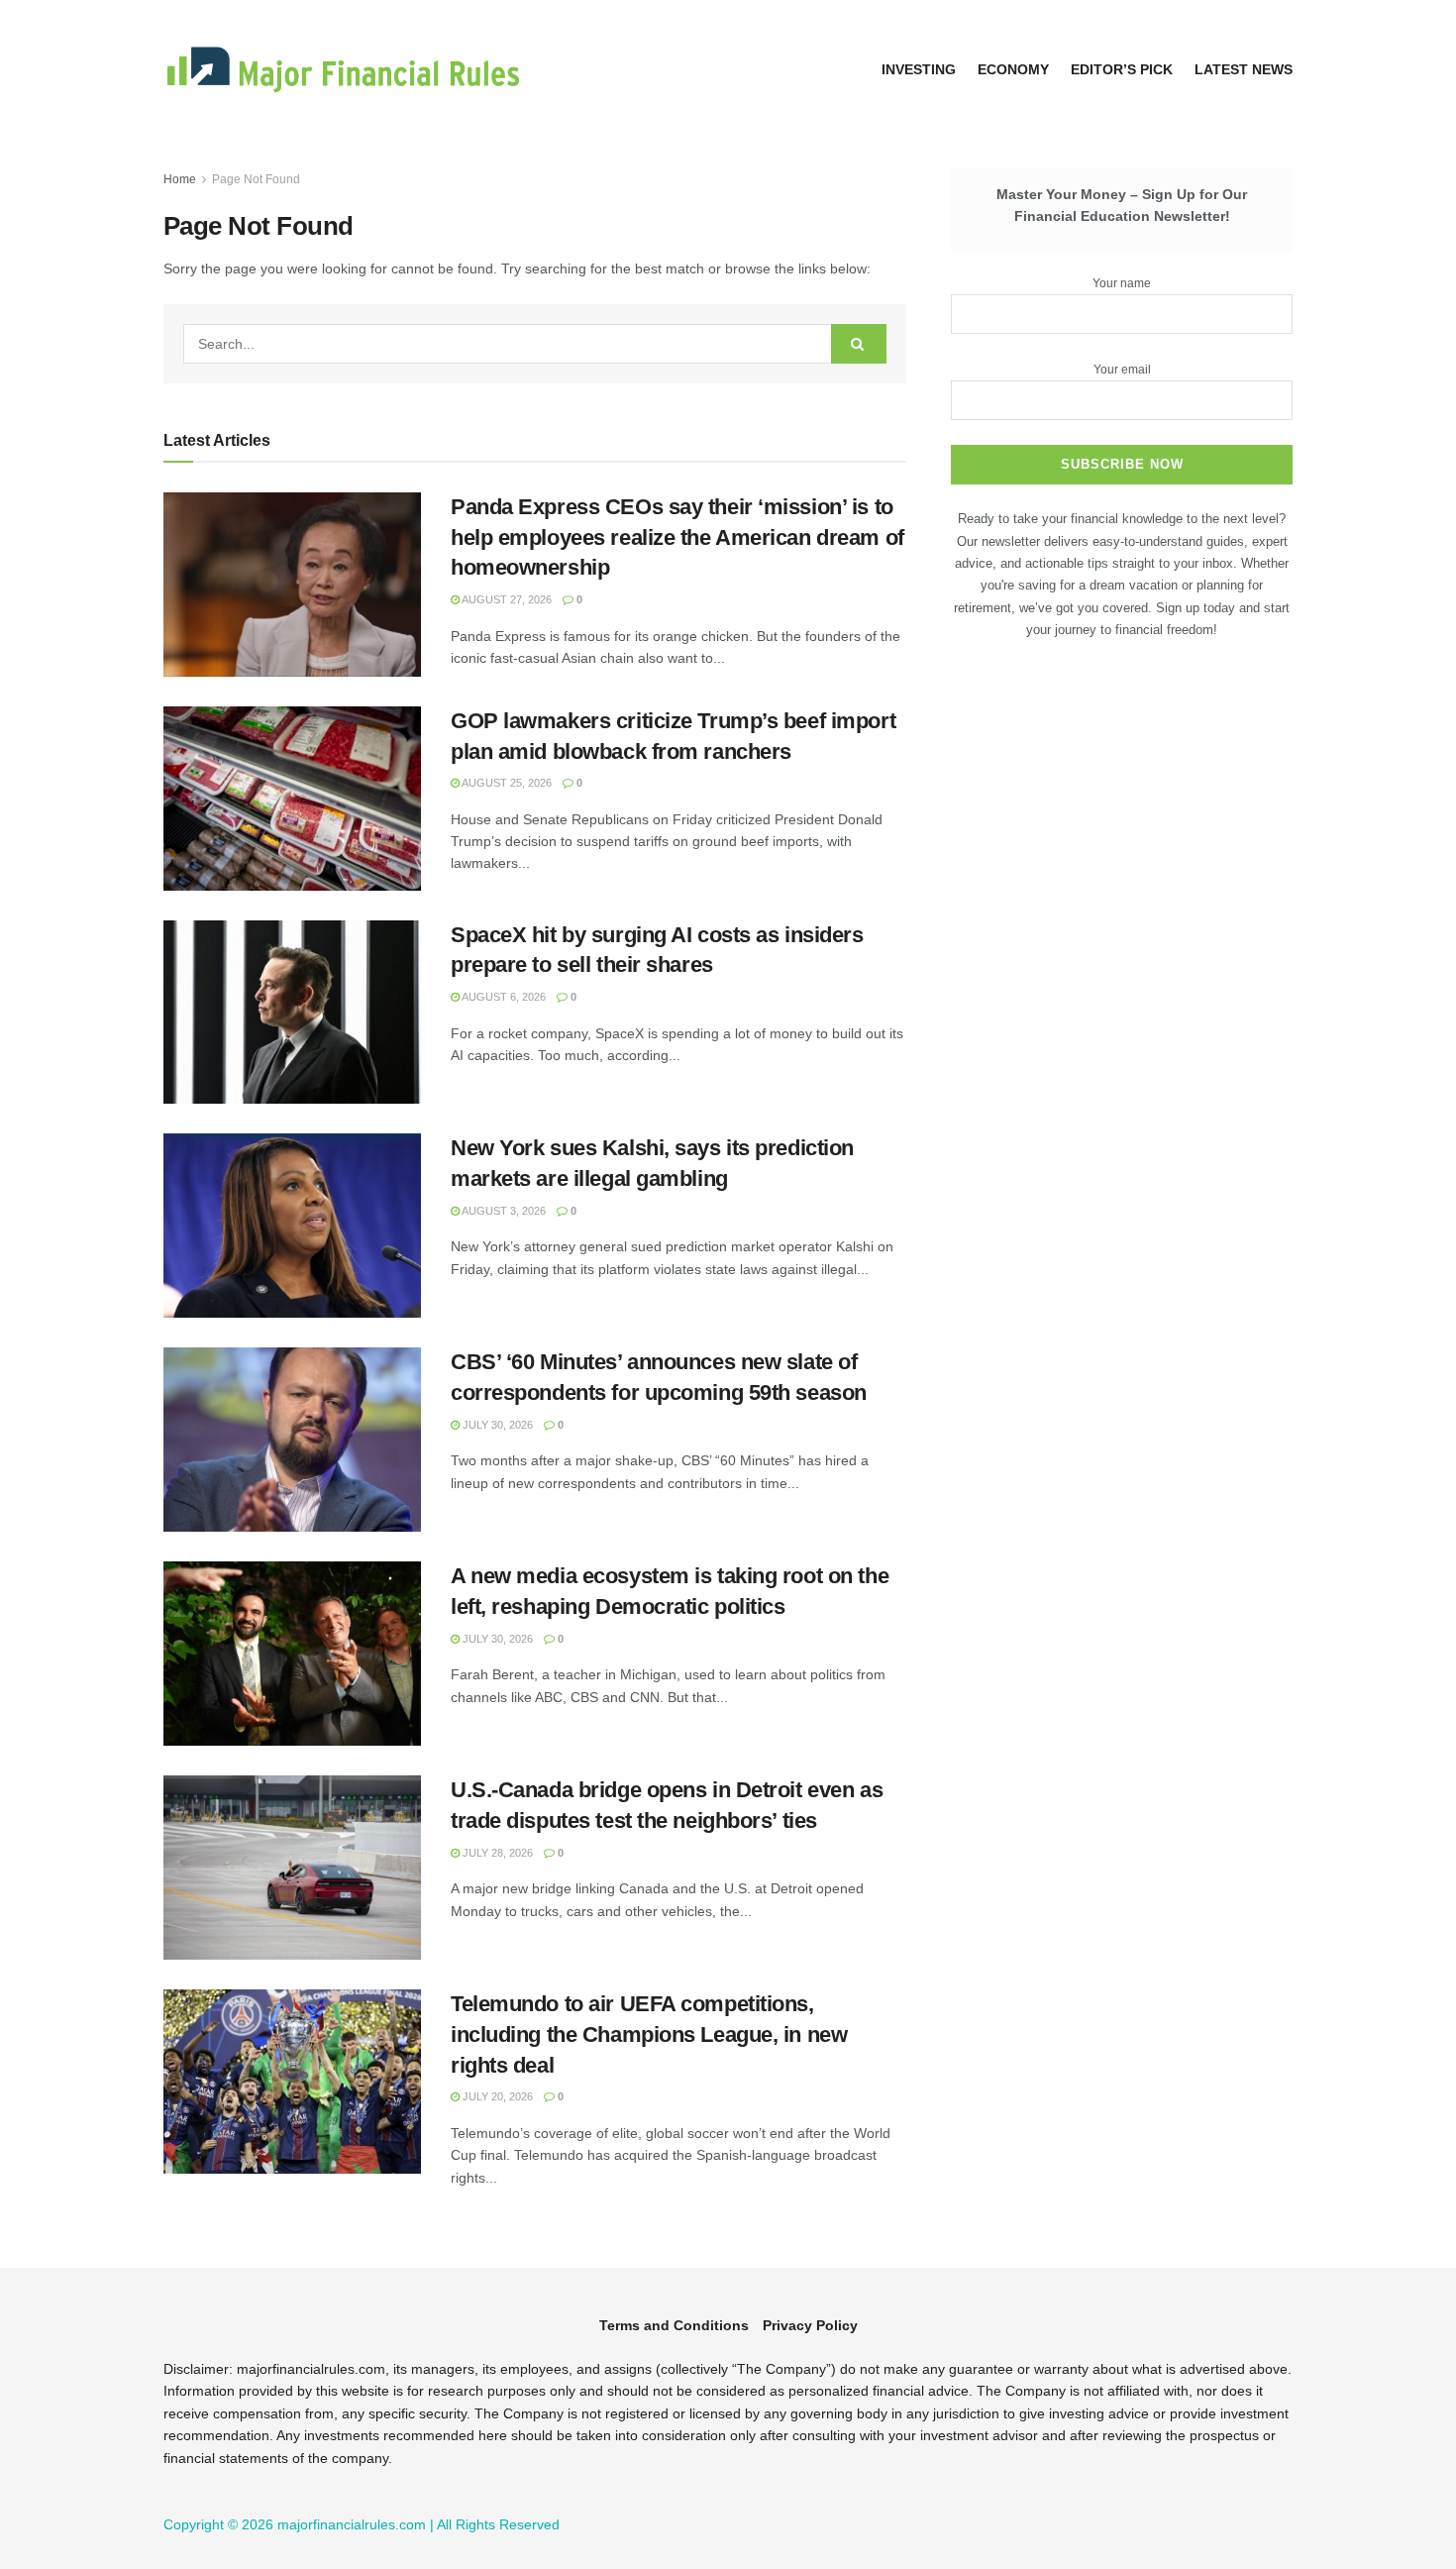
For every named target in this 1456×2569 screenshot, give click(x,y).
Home (180, 179)
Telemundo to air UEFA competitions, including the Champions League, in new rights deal (649, 2034)
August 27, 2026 (506, 599)
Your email (1122, 370)
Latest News (1244, 69)
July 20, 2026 (496, 2096)
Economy (1013, 69)
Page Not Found (256, 179)
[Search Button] (859, 344)
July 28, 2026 (496, 1853)
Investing (919, 69)
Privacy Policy (810, 2325)
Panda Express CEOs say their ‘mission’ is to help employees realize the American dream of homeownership (677, 537)
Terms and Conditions (674, 2325)
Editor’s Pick (1122, 69)
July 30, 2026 (496, 1425)
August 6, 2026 (503, 997)
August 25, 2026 (506, 783)
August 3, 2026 (503, 1211)
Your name (1122, 283)
